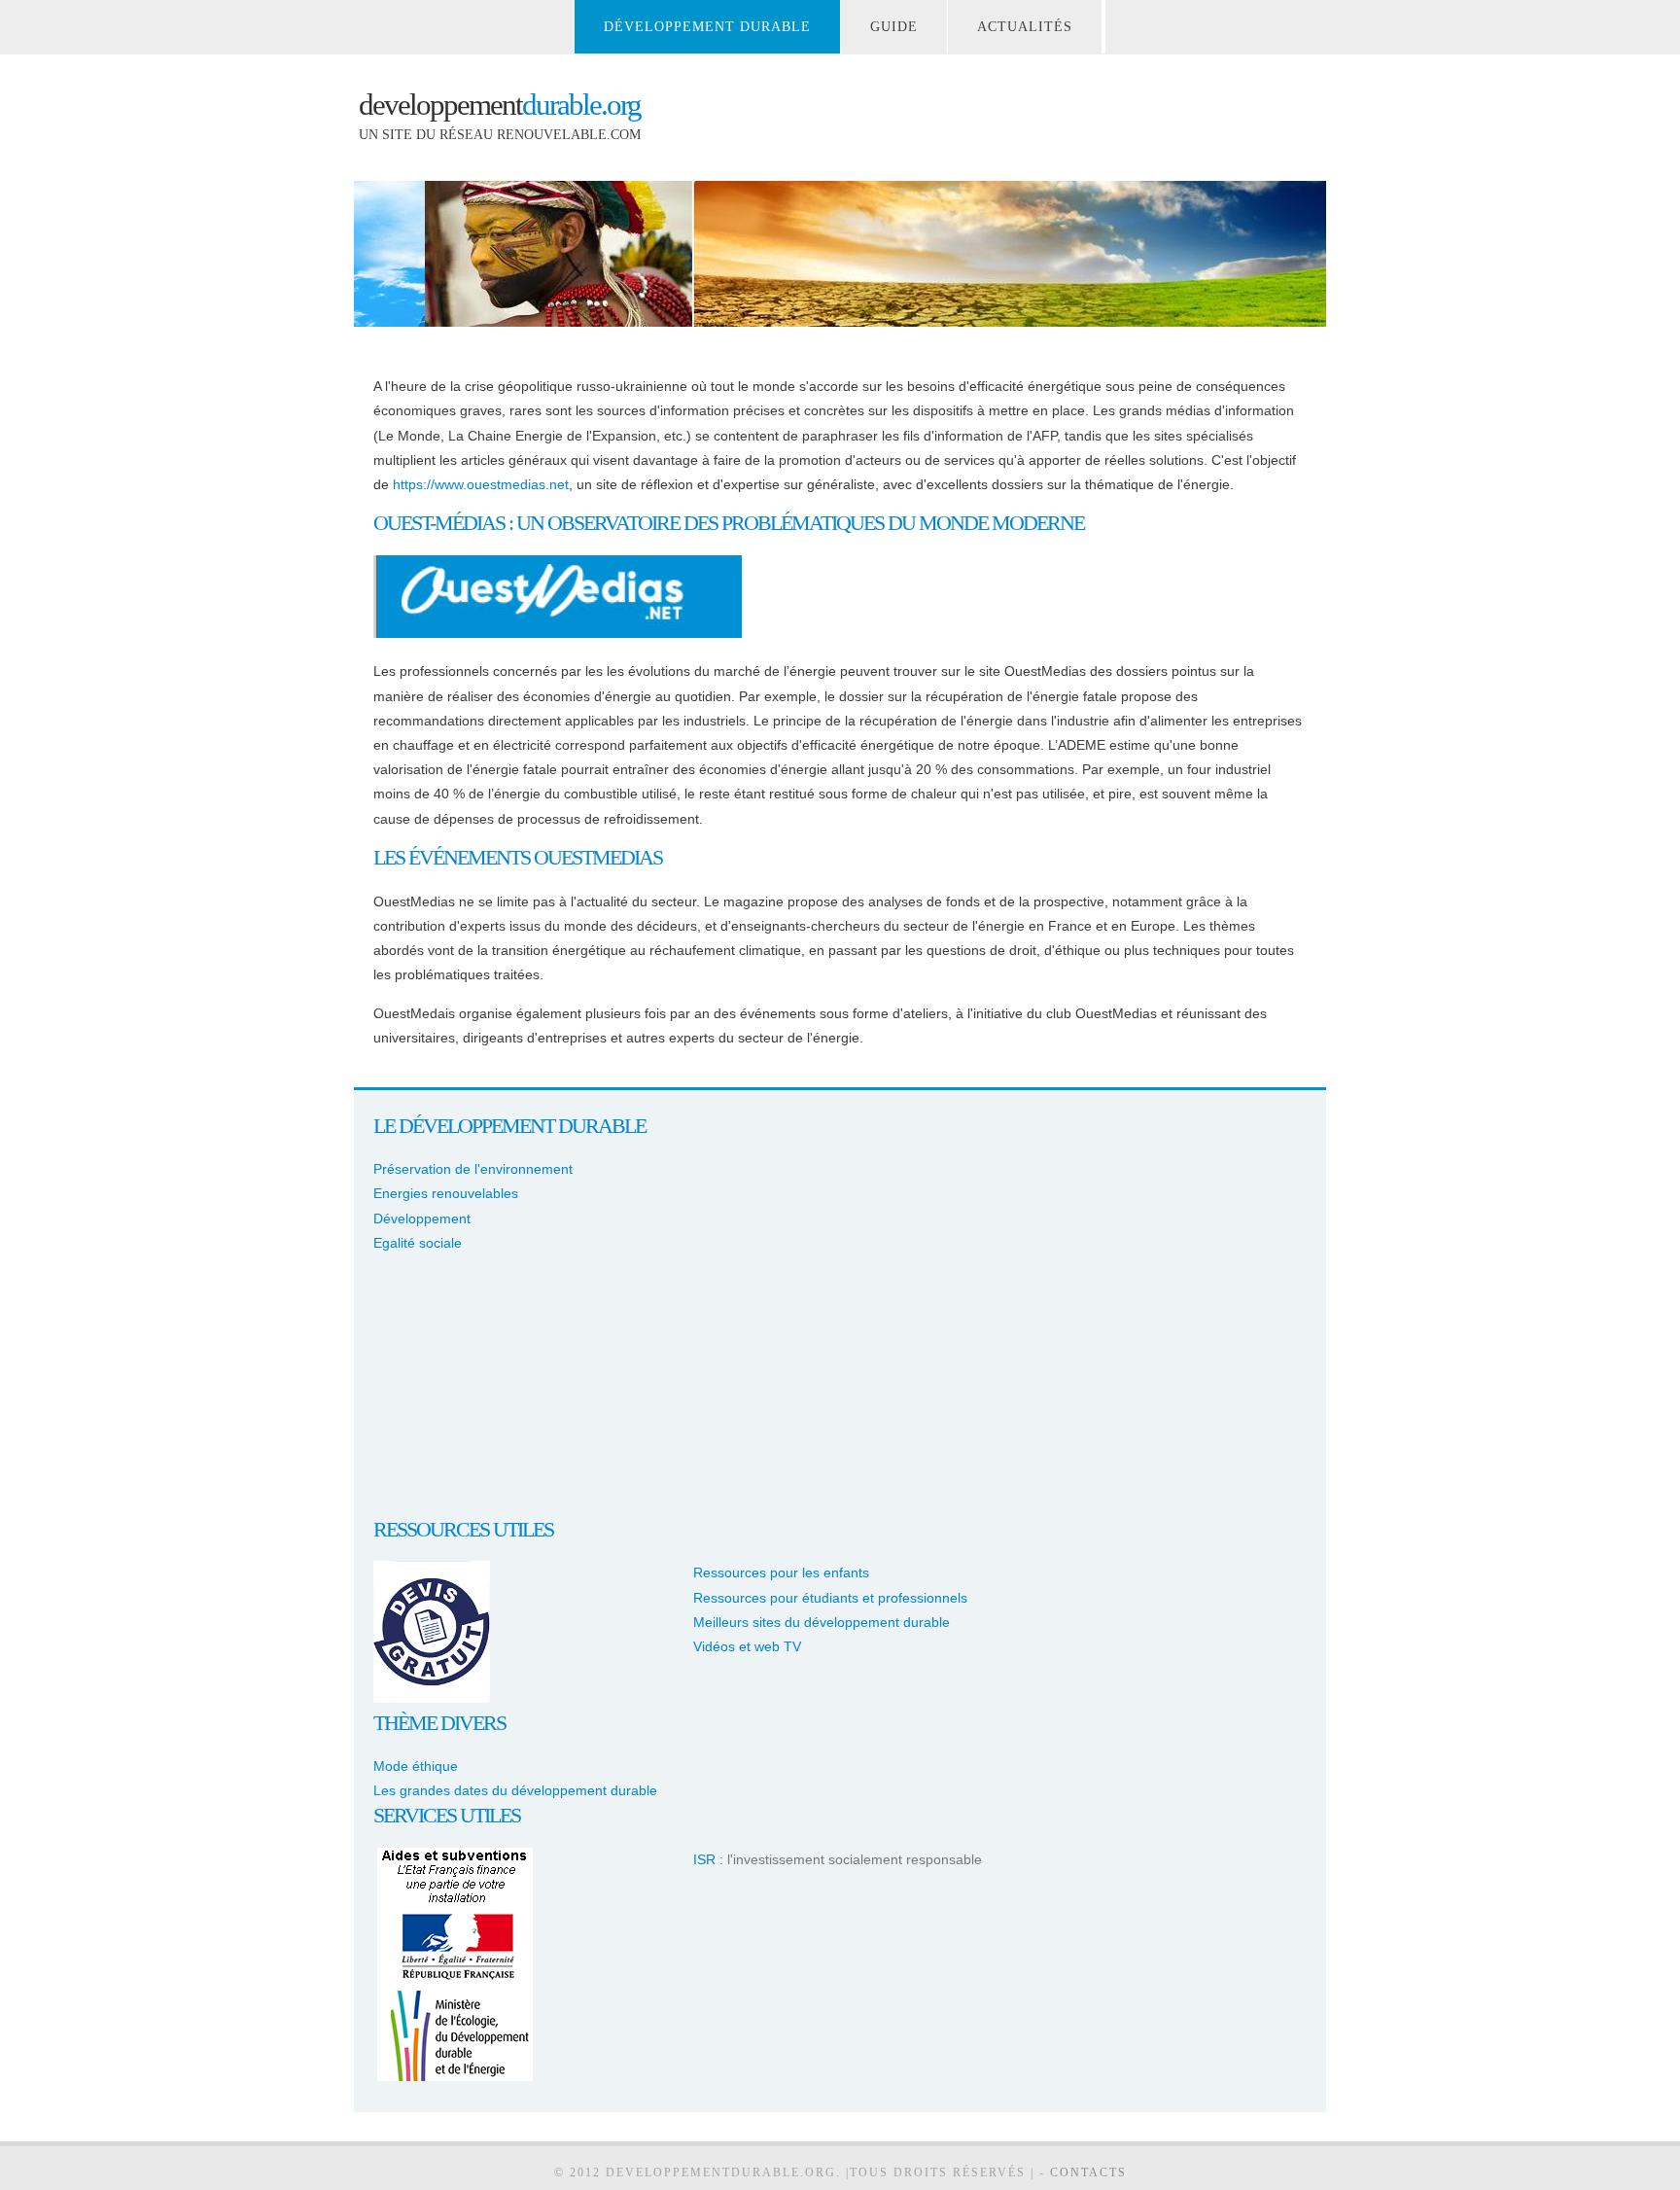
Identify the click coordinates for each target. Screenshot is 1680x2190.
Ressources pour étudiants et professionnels (830, 1598)
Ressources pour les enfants (781, 1572)
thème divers (439, 1723)
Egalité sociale (418, 1243)
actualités (1025, 27)
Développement (422, 1219)
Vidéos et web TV (747, 1646)
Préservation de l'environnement (473, 1169)
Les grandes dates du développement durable (515, 1790)
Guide (894, 27)
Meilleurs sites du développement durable (822, 1622)
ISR (704, 1859)
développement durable (707, 27)
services (415, 1815)
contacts (1088, 2172)
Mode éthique (416, 1766)
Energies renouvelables (446, 1193)
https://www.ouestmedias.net (481, 484)
